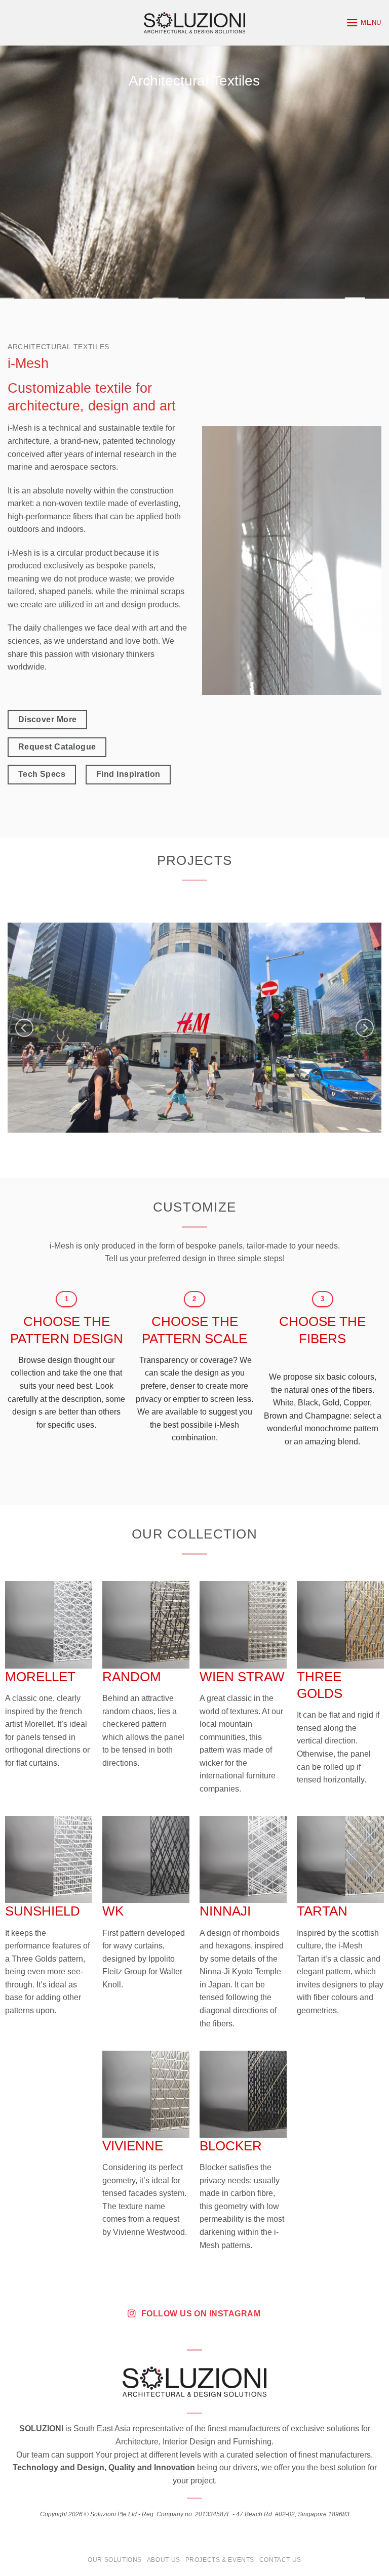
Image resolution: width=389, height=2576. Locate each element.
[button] (364, 23)
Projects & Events (220, 2560)
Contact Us (280, 2560)
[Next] (365, 1028)
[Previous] (24, 1028)
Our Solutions (115, 2560)
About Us (164, 2560)
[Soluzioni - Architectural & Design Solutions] (194, 23)
